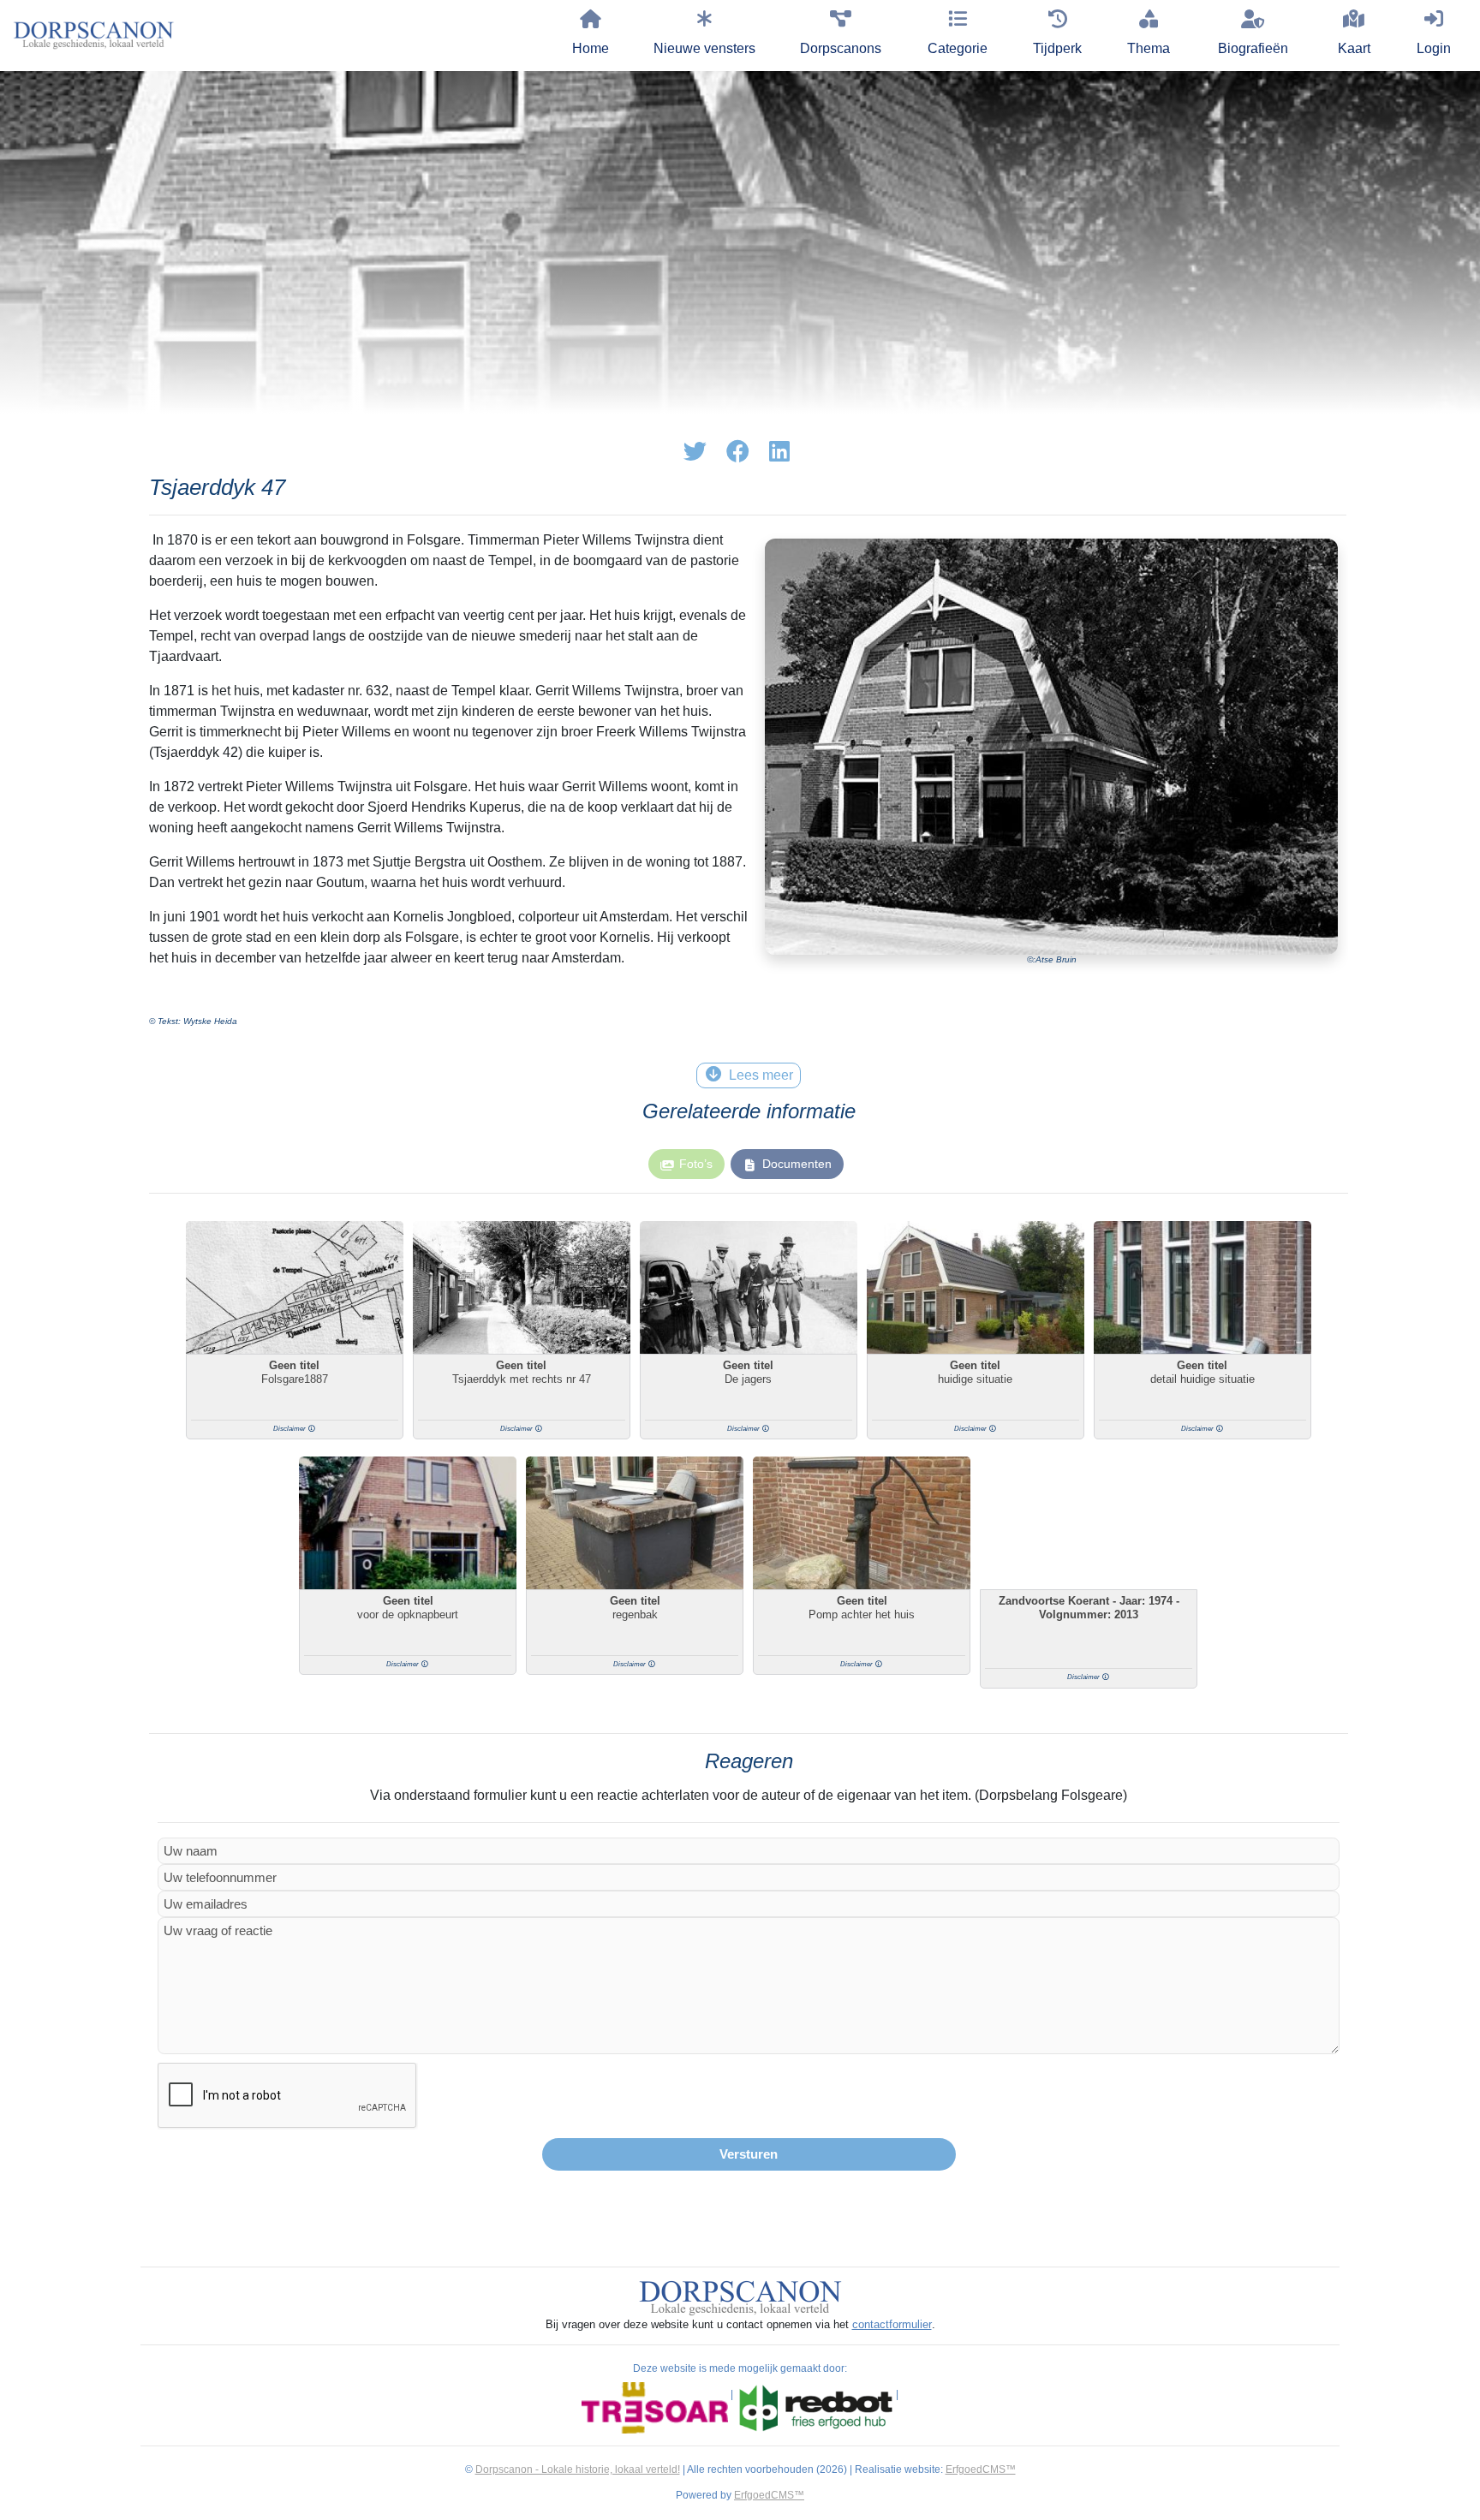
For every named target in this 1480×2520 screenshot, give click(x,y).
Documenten (797, 1164)
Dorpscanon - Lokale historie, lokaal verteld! (578, 2469)
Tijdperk (1057, 48)
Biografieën (1253, 48)
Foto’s (696, 1164)
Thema (1149, 48)
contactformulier (892, 2324)
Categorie (958, 48)
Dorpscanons (841, 48)
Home (591, 48)
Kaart (1354, 48)
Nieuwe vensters (704, 48)
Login (1434, 48)
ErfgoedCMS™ (981, 2469)
